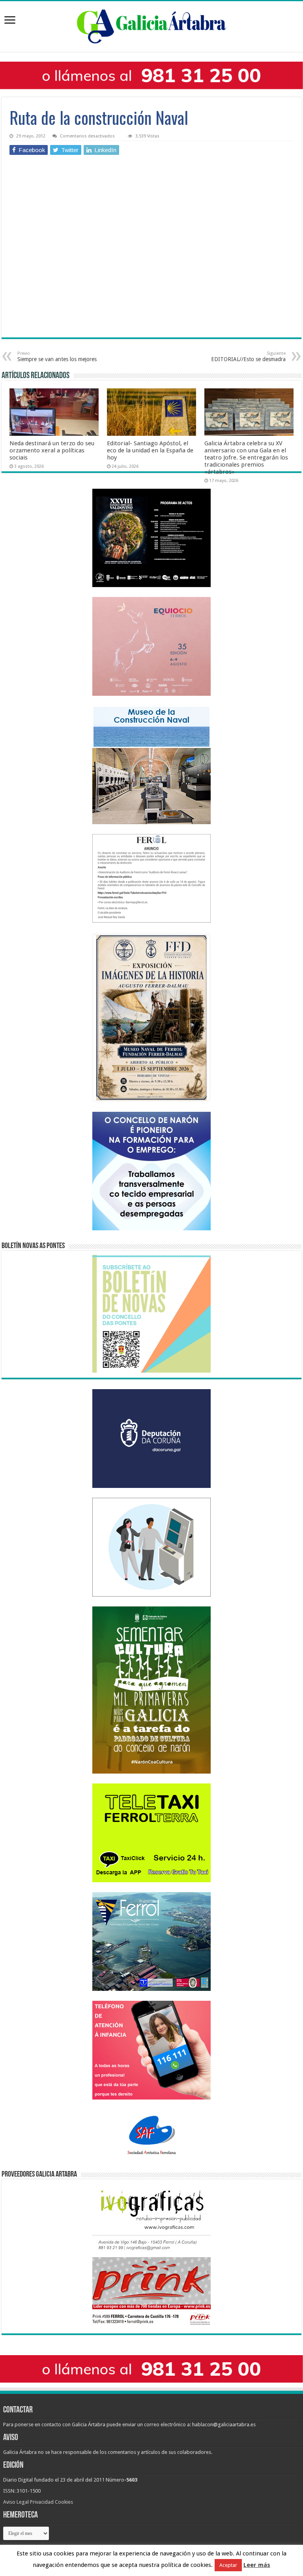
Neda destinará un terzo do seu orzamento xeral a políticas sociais (52, 450)
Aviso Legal (16, 2502)
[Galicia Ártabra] (151, 25)
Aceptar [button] (228, 2565)
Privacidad (42, 2502)
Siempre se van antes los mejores (57, 357)
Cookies (64, 2502)
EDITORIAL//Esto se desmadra (248, 357)
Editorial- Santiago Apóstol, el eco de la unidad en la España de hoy (150, 450)
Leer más (257, 2565)
